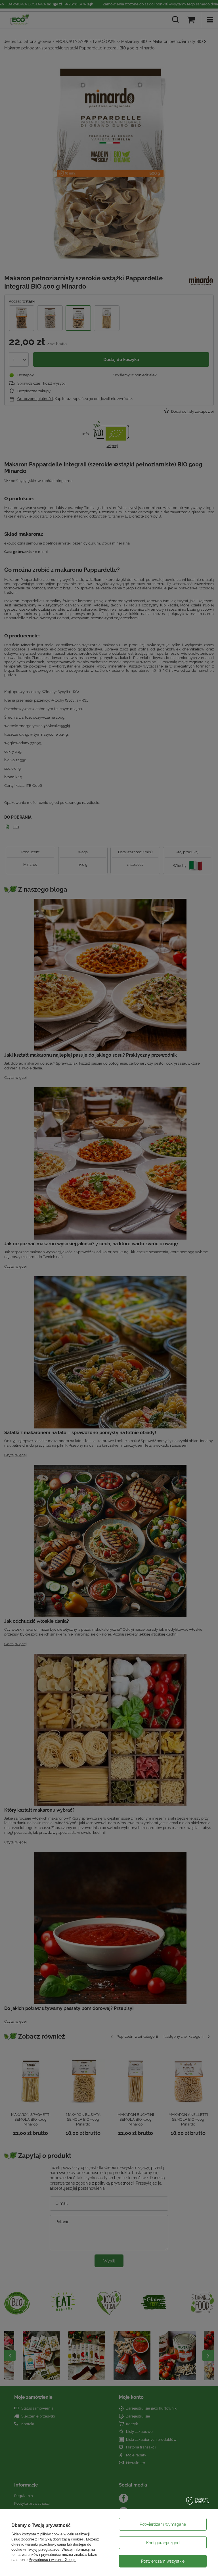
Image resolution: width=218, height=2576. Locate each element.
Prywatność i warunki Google (53, 2560)
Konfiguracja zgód (163, 2543)
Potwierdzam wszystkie (163, 2561)
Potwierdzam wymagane (163, 2524)
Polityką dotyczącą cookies (61, 2539)
